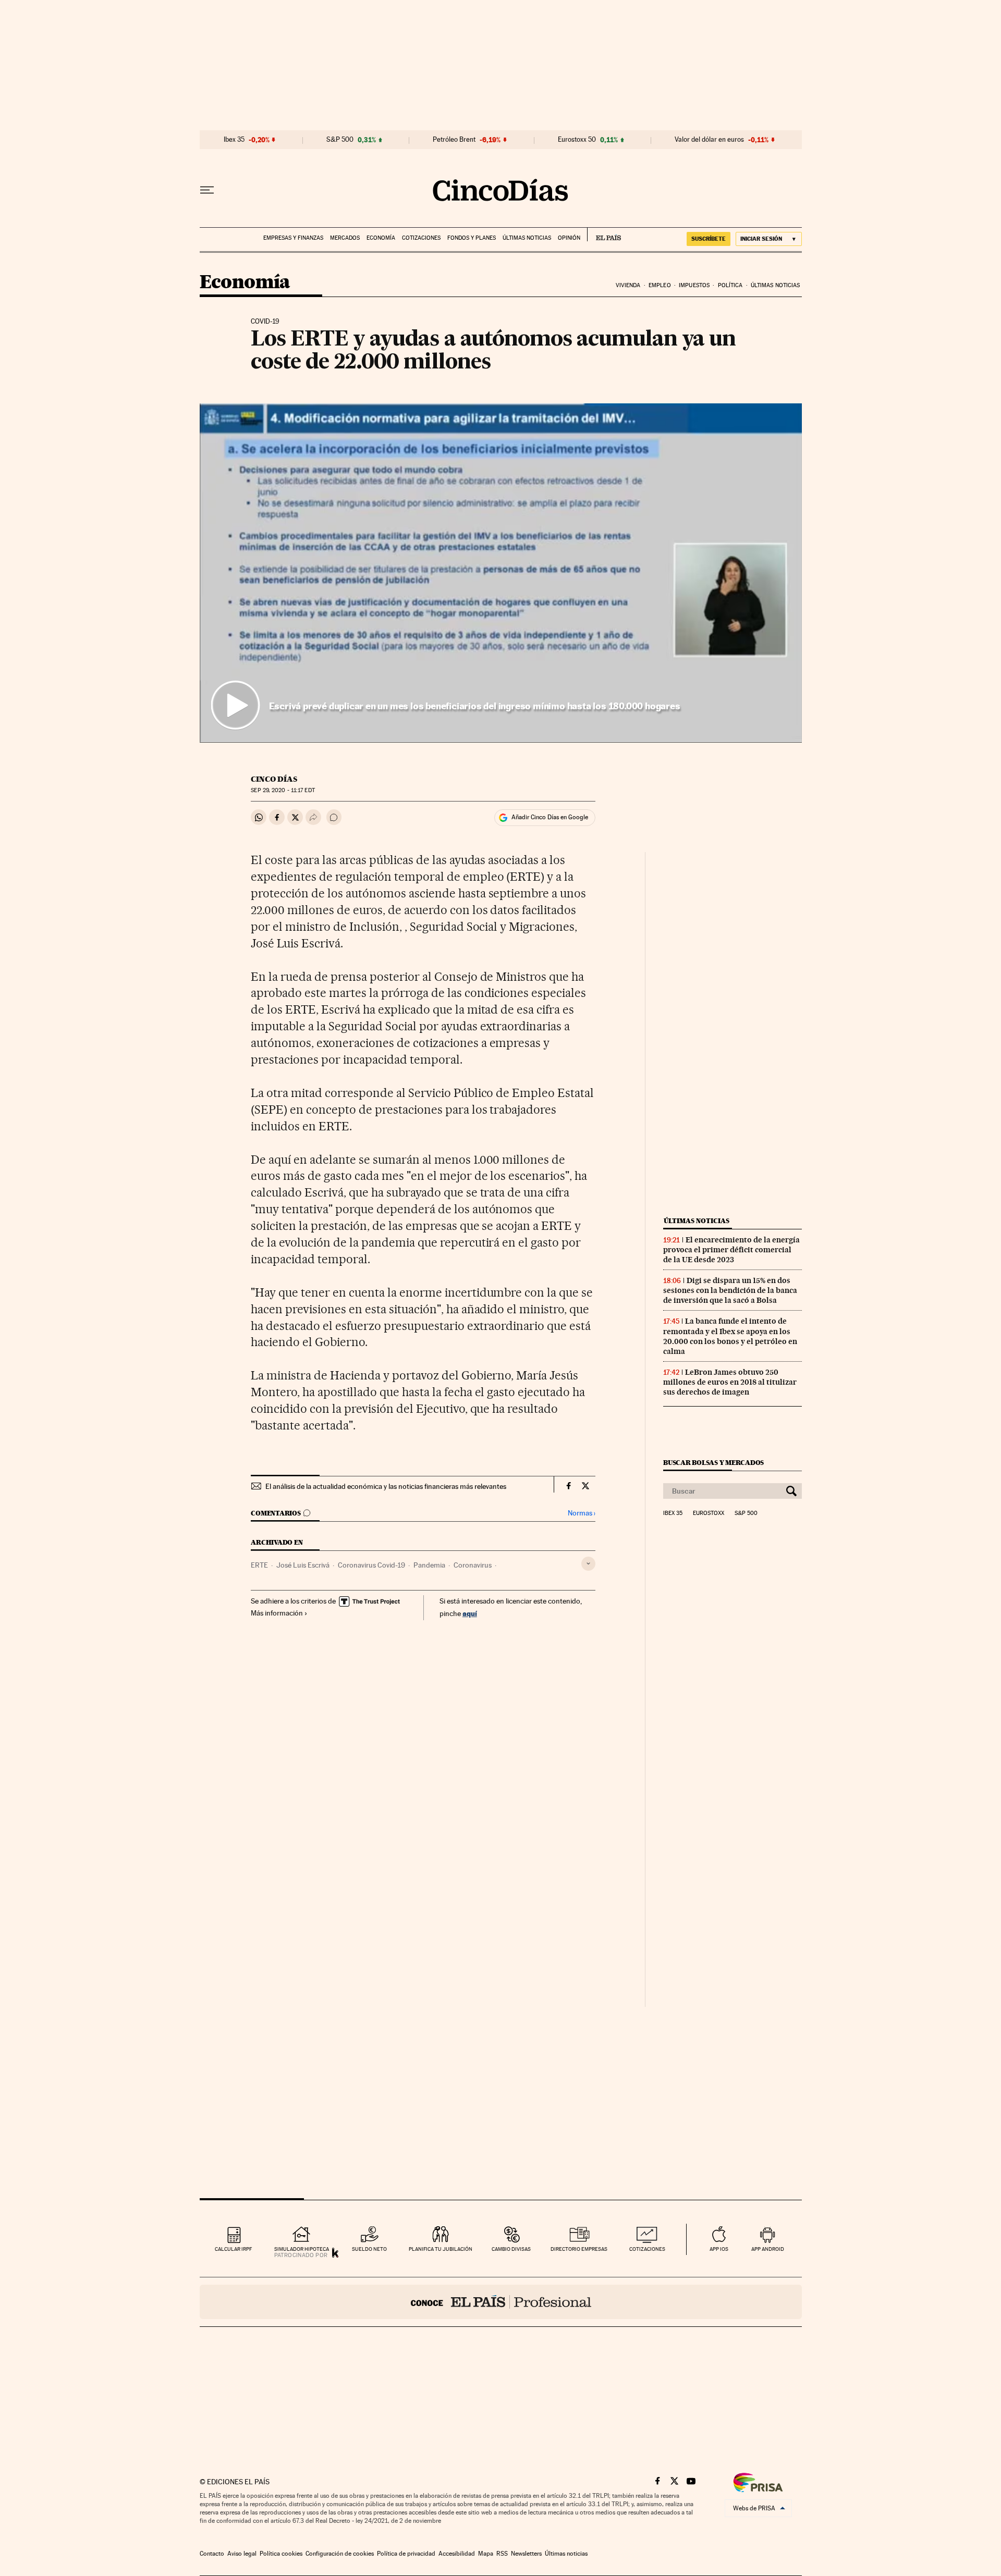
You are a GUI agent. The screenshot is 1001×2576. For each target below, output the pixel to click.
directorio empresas (579, 2249)
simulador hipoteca (302, 2249)
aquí (470, 1613)
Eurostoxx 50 (577, 140)
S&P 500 (340, 140)
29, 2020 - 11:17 (283, 790)
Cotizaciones (421, 238)
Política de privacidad (406, 2554)
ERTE (259, 1565)
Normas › (582, 1513)
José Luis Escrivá (303, 1565)
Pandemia (429, 1565)
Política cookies (281, 2554)
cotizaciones (647, 2249)
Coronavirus (473, 1565)
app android (768, 2249)
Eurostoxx (709, 1513)
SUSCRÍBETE (709, 239)
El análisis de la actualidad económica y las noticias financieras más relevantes (386, 1486)
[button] (501, 573)
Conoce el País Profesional (501, 2302)
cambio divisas (511, 2249)
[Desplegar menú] (207, 190)
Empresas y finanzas (293, 238)
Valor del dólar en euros (709, 140)
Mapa (486, 2554)
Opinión (569, 238)
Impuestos (694, 285)
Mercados (345, 238)
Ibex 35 (234, 140)
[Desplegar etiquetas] (588, 1564)
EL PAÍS (604, 235)
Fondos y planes (472, 238)
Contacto (212, 2554)
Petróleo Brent (454, 140)
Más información (277, 1613)
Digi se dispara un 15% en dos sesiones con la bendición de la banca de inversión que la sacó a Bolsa (730, 1290)
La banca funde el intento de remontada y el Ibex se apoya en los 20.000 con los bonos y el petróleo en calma (730, 1336)
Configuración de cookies (340, 2554)
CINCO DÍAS (274, 779)
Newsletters (526, 2554)
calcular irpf (233, 2249)
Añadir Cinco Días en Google (550, 817)
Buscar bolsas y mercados (713, 1463)
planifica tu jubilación (441, 2249)
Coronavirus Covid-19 (371, 1565)
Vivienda (628, 285)
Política (730, 285)
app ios (719, 2249)
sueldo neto (369, 2249)
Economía (381, 238)
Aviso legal (242, 2554)
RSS (502, 2554)
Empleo (660, 285)
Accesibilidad (457, 2554)
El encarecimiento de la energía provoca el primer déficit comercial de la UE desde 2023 (731, 1250)
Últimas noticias (527, 238)
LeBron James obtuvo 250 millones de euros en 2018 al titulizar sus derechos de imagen (730, 1382)
